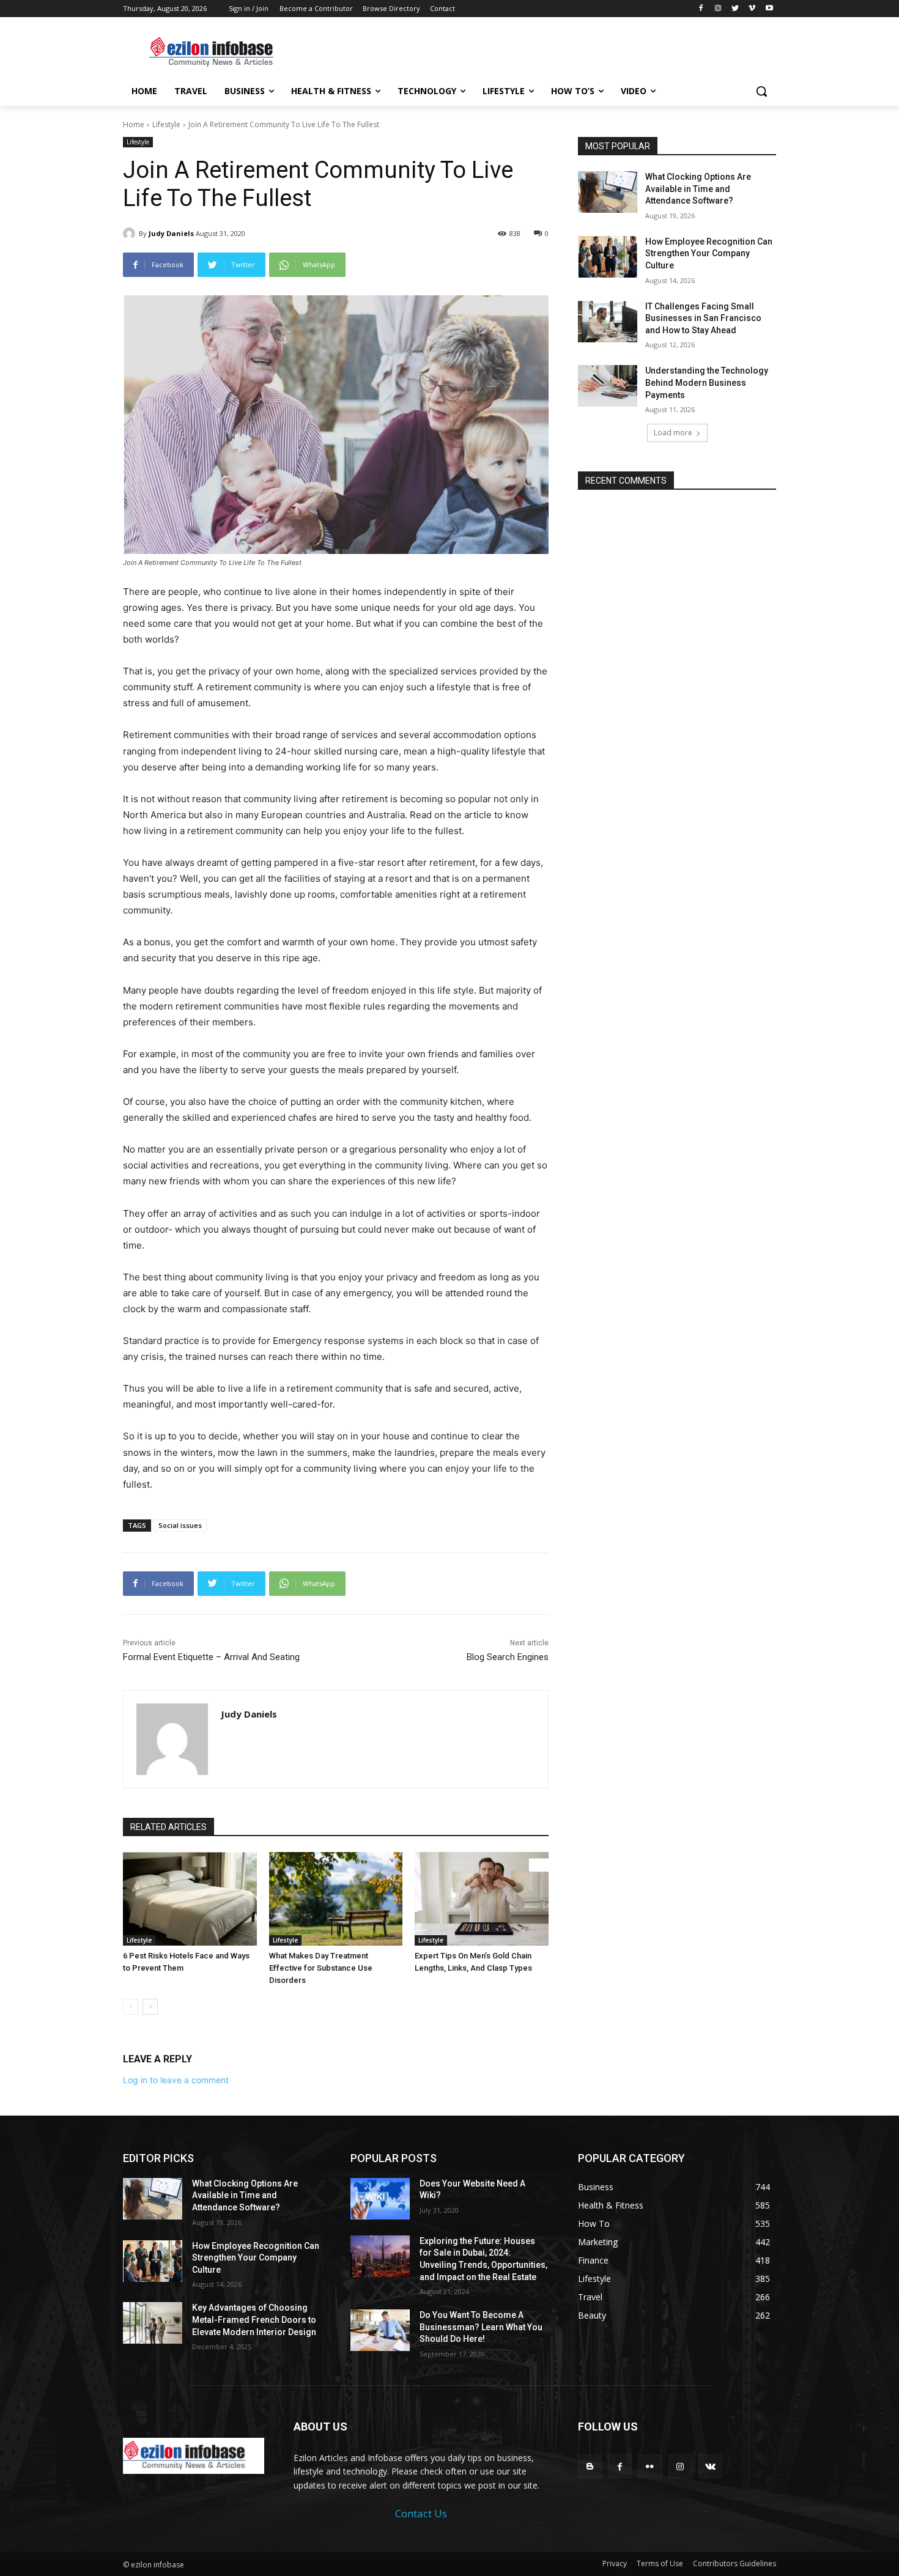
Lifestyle (166, 124)
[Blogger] (590, 2466)
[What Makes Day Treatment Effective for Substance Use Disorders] (336, 1899)
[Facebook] (701, 9)
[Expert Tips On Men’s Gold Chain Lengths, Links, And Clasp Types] (482, 1899)
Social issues (180, 1525)
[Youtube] (769, 9)
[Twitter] (735, 9)
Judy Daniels (171, 233)
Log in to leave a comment (176, 2080)
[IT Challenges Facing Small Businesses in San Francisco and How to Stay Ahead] (608, 322)
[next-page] (150, 2007)
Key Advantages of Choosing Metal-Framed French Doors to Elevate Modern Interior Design (254, 2320)
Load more (673, 433)
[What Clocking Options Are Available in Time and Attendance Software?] (608, 192)
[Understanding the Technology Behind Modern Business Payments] (608, 386)
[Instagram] (718, 9)
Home (134, 124)
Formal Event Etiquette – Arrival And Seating (211, 1657)
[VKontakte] (710, 2466)
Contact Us (421, 2513)
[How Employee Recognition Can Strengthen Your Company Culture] (608, 257)
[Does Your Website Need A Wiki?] (380, 2199)
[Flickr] (650, 2466)
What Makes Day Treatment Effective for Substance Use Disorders (321, 1968)
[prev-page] (131, 2007)
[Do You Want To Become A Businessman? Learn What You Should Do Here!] (380, 2330)
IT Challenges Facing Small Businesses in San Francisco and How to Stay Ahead (703, 318)
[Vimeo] (752, 9)
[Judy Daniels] (131, 234)
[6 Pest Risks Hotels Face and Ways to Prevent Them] (190, 1899)
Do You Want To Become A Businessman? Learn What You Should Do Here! (481, 2327)
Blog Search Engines (508, 1657)
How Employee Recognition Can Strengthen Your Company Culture (709, 253)
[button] (761, 91)
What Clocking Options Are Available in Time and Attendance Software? (698, 189)
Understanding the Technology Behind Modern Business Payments (707, 382)
